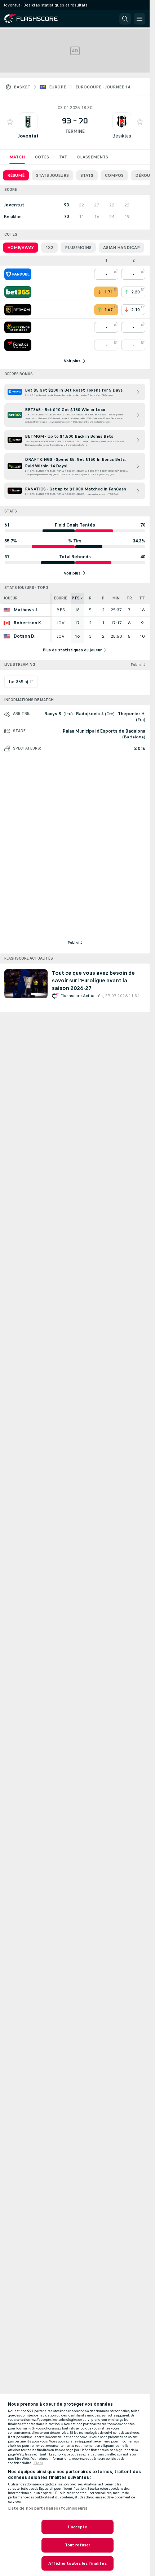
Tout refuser (77, 2545)
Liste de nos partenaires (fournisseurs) (48, 2508)
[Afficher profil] (28, 122)
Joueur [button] (11, 598)
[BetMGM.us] (18, 310)
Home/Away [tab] (21, 248)
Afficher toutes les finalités (77, 2563)
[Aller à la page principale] (36, 19)
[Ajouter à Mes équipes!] (10, 122)
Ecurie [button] (61, 598)
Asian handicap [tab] (121, 248)
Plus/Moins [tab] (78, 248)
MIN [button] (116, 598)
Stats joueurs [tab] (52, 175)
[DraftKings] (18, 327)
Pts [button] (76, 598)
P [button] (103, 598)
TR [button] (129, 598)
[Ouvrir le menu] (139, 19)
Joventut (28, 136)
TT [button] (142, 598)
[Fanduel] (18, 274)
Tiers (38, 2463)
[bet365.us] (18, 292)
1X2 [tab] (49, 248)
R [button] (90, 598)
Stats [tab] (87, 175)
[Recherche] (125, 19)
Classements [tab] (93, 157)
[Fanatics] (18, 345)
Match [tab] (17, 157)
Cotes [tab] (42, 157)
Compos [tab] (114, 175)
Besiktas (122, 136)
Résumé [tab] (16, 175)
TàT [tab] (63, 157)
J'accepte (77, 2527)
